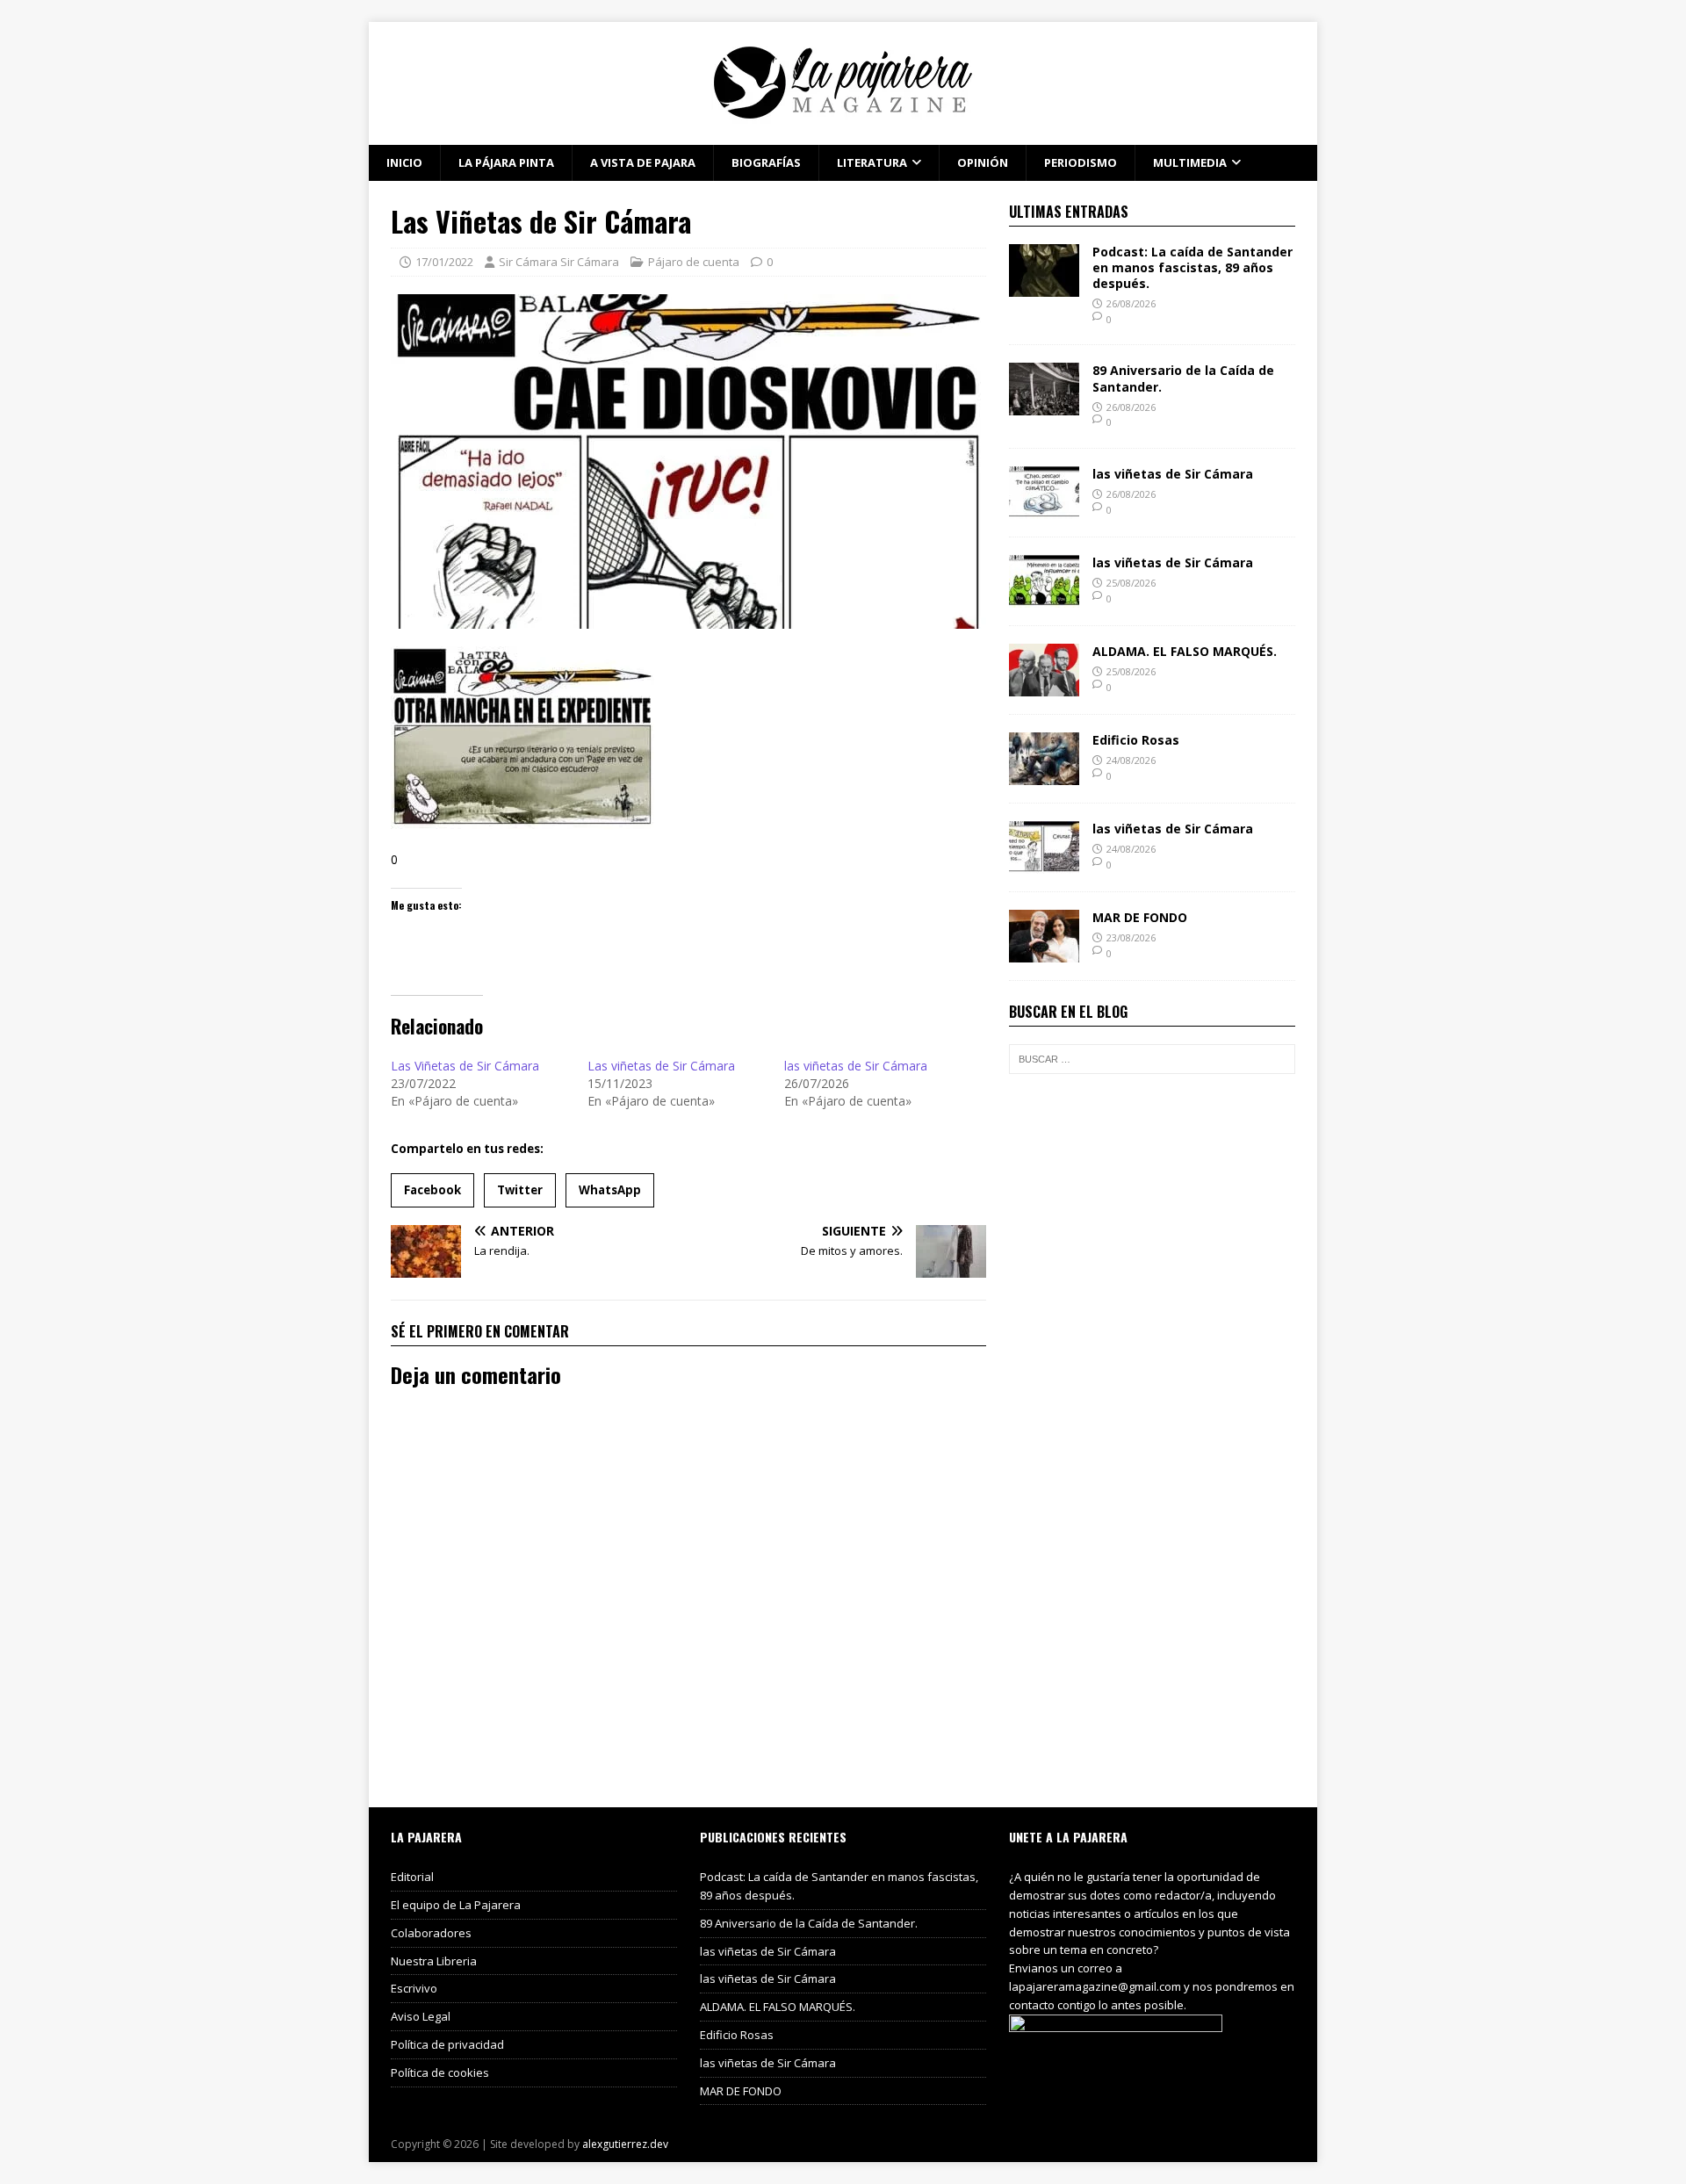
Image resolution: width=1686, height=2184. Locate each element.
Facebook (432, 1190)
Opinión (983, 162)
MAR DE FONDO (1140, 917)
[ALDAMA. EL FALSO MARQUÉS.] (1044, 686)
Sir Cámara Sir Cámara (559, 262)
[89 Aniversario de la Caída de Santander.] (1044, 405)
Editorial (412, 1877)
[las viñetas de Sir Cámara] (1044, 509)
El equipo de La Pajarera (456, 1905)
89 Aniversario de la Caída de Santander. (1183, 378)
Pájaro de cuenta (694, 262)
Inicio (404, 162)
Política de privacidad (447, 2044)
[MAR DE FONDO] (1044, 952)
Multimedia (1190, 162)
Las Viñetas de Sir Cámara (465, 1066)
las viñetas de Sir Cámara (856, 1066)
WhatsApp (610, 1190)
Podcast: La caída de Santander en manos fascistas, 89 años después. (1192, 267)
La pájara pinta (506, 162)
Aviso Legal (421, 2016)
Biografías (766, 162)
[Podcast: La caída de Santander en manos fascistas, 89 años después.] (1044, 286)
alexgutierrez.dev (625, 2144)
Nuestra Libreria (434, 1961)
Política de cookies (440, 2072)
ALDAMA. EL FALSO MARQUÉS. (1185, 651)
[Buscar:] (1152, 1059)
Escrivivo (414, 1988)
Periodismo (1081, 162)
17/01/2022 (444, 262)
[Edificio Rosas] (1044, 775)
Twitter (520, 1190)
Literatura (872, 162)
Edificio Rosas (1136, 740)
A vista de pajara (643, 162)
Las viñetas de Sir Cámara (661, 1066)
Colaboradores (431, 1933)
